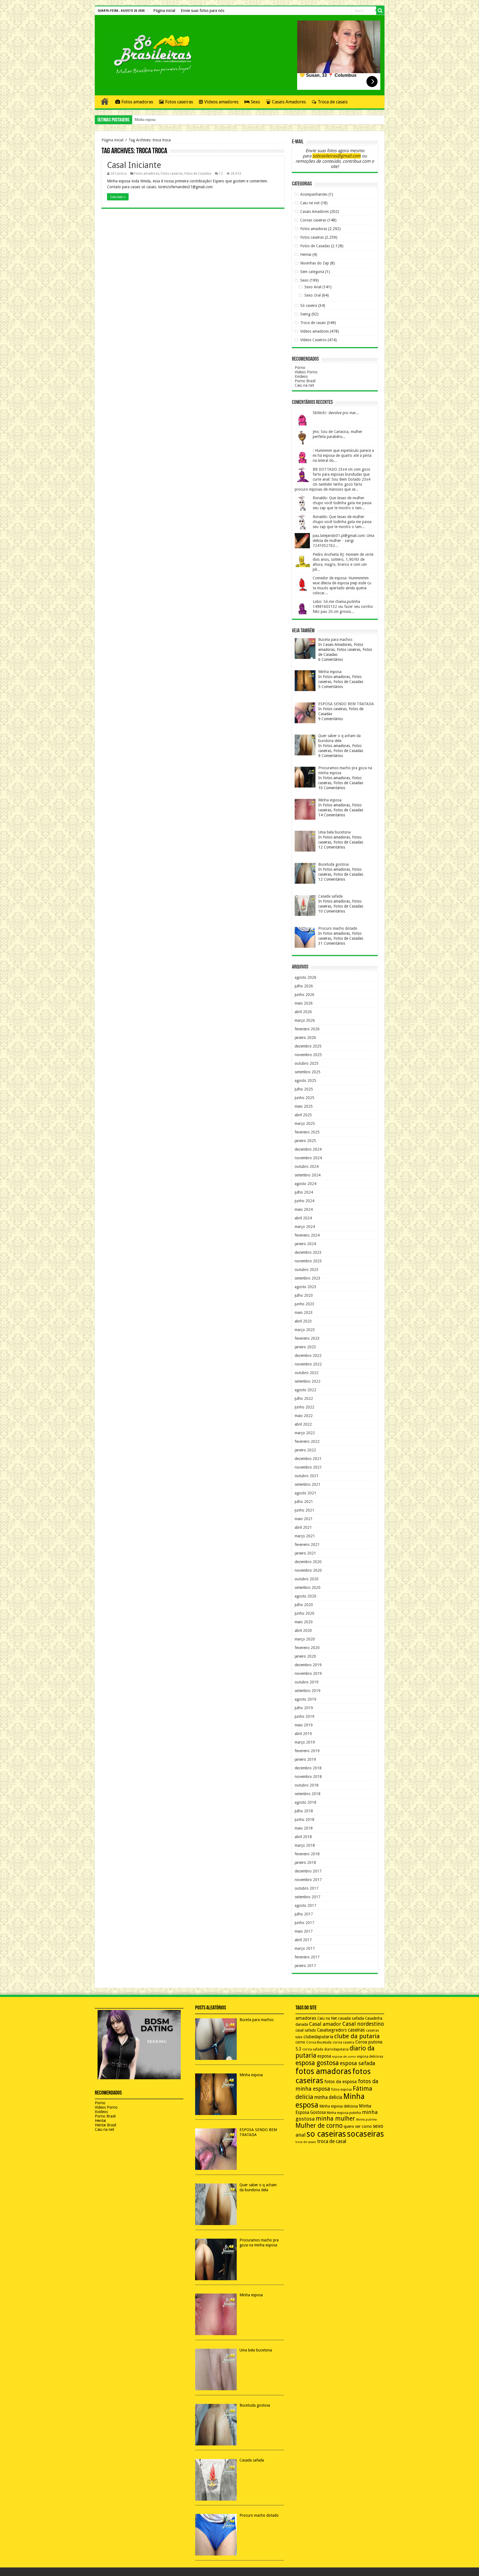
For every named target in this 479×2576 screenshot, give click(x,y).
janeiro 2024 (305, 1244)
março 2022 (305, 1433)
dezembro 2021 (308, 1459)
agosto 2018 (305, 1802)
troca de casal (332, 2141)
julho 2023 (304, 1295)
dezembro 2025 (308, 1046)
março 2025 (305, 1123)
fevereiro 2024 (307, 1235)
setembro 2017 (308, 1897)
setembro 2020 (308, 1588)
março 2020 (305, 1639)
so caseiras (326, 2134)
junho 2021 (305, 1510)
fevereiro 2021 (307, 1545)
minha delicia (328, 2097)
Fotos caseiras (179, 102)
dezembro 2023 (308, 1252)
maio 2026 (304, 1003)
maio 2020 (304, 1622)
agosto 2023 (305, 1287)
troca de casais (306, 2142)
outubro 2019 (307, 1682)
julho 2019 (304, 1708)
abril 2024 (303, 1218)
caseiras (356, 2030)
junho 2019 (305, 1716)
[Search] (380, 11)
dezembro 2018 (308, 1768)
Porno (300, 368)
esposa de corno (344, 2057)
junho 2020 (305, 1613)
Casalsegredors (332, 2030)
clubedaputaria (318, 2037)
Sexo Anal (313, 287)
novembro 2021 (308, 1467)
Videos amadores (221, 102)
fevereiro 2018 (307, 1854)
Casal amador (325, 2024)
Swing (305, 314)
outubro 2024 (307, 1166)
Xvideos (301, 376)
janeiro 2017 (305, 1966)
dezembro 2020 (308, 1562)
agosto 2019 (305, 1699)
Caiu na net (304, 385)
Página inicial (164, 11)
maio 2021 (304, 1519)
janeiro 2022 (305, 1450)
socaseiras (365, 2134)
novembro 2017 (308, 1880)
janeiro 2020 (305, 1656)
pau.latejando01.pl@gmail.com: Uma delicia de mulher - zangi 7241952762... (343, 541)
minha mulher (335, 2118)
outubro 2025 (307, 1063)
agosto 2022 (305, 1390)
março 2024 (305, 1227)
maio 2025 (304, 1106)
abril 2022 (303, 1424)
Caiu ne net (310, 203)
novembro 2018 (308, 1777)
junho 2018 (305, 1820)
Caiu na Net (327, 2018)
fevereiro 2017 (307, 1957)
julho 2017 (304, 1914)
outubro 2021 (307, 1476)
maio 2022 (304, 1416)
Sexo (255, 102)
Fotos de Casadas (198, 174)
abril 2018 (303, 1837)
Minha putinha (366, 2120)
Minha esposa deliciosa (339, 2106)
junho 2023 (305, 1304)
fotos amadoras (323, 2071)
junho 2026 (305, 995)
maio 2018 (304, 1828)
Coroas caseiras (313, 220)
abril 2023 (303, 1321)
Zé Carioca (119, 174)
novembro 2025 (308, 1055)
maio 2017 (304, 1931)
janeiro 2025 (305, 1141)
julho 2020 (304, 1605)
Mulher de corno (319, 2126)
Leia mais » (118, 197)
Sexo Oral (313, 295)
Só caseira (309, 305)
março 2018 (305, 1845)
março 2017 (305, 1948)
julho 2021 (304, 1502)
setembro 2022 (308, 1381)
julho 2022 (304, 1398)
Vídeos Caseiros (313, 340)
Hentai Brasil (105, 2125)
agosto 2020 (305, 1596)
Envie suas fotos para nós (202, 11)
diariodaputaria (336, 2049)
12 (221, 174)
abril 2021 (303, 1527)
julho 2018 (304, 1811)
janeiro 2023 (305, 1347)
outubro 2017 (307, 1888)
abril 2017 (303, 1940)
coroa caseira (343, 2042)
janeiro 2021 (305, 1553)
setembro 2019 (308, 1691)
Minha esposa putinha (344, 2113)
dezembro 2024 (308, 1149)
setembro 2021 (308, 1484)
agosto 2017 (305, 1905)
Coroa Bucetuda (319, 2042)
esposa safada (358, 2063)
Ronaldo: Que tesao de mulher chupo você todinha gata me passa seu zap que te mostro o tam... (342, 503)
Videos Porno (306, 372)
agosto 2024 (305, 1184)
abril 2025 (303, 1115)
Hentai (306, 254)
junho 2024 (305, 1201)
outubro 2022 (307, 1373)
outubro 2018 (307, 1785)
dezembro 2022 (308, 1355)
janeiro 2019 (305, 1759)
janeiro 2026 (305, 1038)
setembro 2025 (308, 1072)
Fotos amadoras (137, 102)
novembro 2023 (308, 1261)
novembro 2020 (308, 1570)
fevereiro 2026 (307, 1029)
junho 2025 (305, 1098)
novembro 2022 (308, 1364)
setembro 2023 (308, 1278)
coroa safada (313, 2049)
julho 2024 (304, 1192)
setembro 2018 (308, 1794)
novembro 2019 (308, 1673)
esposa (324, 2056)
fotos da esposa (341, 2082)
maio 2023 (304, 1313)
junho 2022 (305, 1407)
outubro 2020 (307, 1579)
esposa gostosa (317, 2063)
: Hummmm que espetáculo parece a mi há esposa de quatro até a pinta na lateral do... (343, 455)
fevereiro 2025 (307, 1132)
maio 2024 (304, 1209)
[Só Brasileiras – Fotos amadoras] (149, 54)
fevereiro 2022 (307, 1441)
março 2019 (305, 1742)
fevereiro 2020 (307, 1648)
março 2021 (305, 1536)
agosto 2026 (305, 977)
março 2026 (305, 1020)
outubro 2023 (307, 1270)
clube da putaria (357, 2036)
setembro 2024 (308, 1175)
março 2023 (305, 1330)
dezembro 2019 (308, 1665)
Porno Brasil (305, 381)
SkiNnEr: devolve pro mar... (336, 413)
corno (300, 2042)
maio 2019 (304, 1725)
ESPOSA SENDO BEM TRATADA (163, 120)
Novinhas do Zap (315, 263)
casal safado (306, 2030)
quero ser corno (358, 2126)
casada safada (351, 2018)
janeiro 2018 (305, 1862)
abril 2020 (303, 1630)
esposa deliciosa (370, 2057)
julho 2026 (304, 986)
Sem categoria (312, 272)
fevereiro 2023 (307, 1338)
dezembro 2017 (308, 1871)
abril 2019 (303, 1734)
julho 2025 (304, 1089)
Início (105, 101)
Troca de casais (333, 102)
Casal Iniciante (134, 165)
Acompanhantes (314, 194)
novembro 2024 (308, 1158)
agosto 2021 (305, 1493)
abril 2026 (303, 1012)
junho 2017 (305, 1923)
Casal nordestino (363, 2024)
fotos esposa (342, 2090)
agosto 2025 (305, 1081)
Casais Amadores (289, 102)
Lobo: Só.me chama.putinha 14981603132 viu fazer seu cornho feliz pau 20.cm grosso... (343, 607)
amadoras (306, 2018)
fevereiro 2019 (307, 1751)
